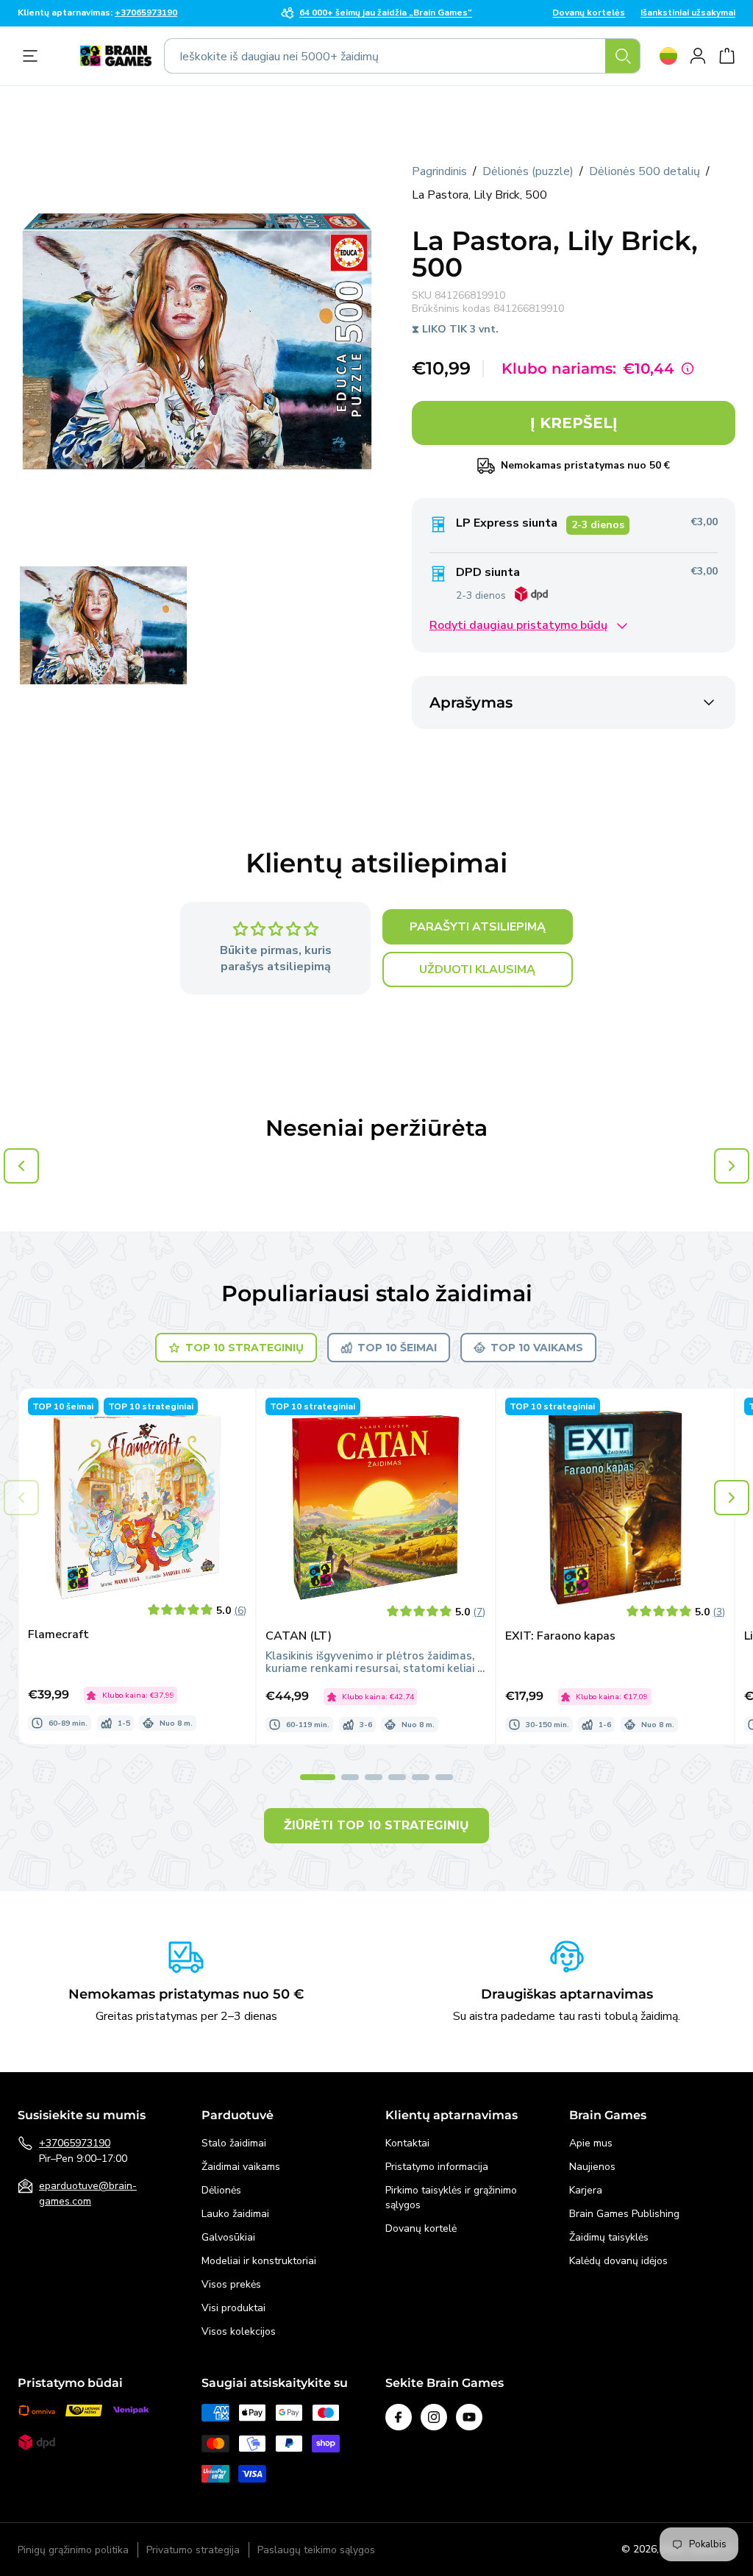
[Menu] (34, 56)
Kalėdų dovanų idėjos (618, 2261)
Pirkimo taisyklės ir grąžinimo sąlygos (451, 2198)
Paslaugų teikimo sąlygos (316, 2550)
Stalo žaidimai (234, 2143)
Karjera (586, 2190)
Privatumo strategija (193, 2550)
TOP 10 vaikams (537, 1348)
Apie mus (591, 2143)
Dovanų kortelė (421, 2228)
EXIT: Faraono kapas (560, 1636)
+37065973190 (75, 2143)
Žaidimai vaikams (241, 2167)
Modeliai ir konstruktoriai (259, 2261)
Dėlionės (221, 2190)
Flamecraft (58, 1635)
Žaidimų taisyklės (609, 2237)
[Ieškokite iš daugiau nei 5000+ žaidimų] (623, 56)
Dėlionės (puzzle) (528, 171)
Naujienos (592, 2167)
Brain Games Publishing (624, 2214)
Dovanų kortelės (589, 13)
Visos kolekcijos (239, 2331)
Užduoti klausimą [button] (477, 969)
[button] (732, 1498)
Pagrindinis (439, 171)
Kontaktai (407, 2143)
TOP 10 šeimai (397, 1348)
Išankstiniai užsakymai (688, 13)
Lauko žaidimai (235, 2214)
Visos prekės (231, 2284)
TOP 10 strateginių (245, 1348)
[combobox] (402, 56)
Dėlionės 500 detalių (645, 171)
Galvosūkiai (228, 2237)
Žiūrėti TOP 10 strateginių (376, 1825)
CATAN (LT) (299, 1636)
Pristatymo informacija (437, 2167)
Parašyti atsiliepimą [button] (478, 927)
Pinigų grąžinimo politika (73, 2550)
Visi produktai (233, 2308)
